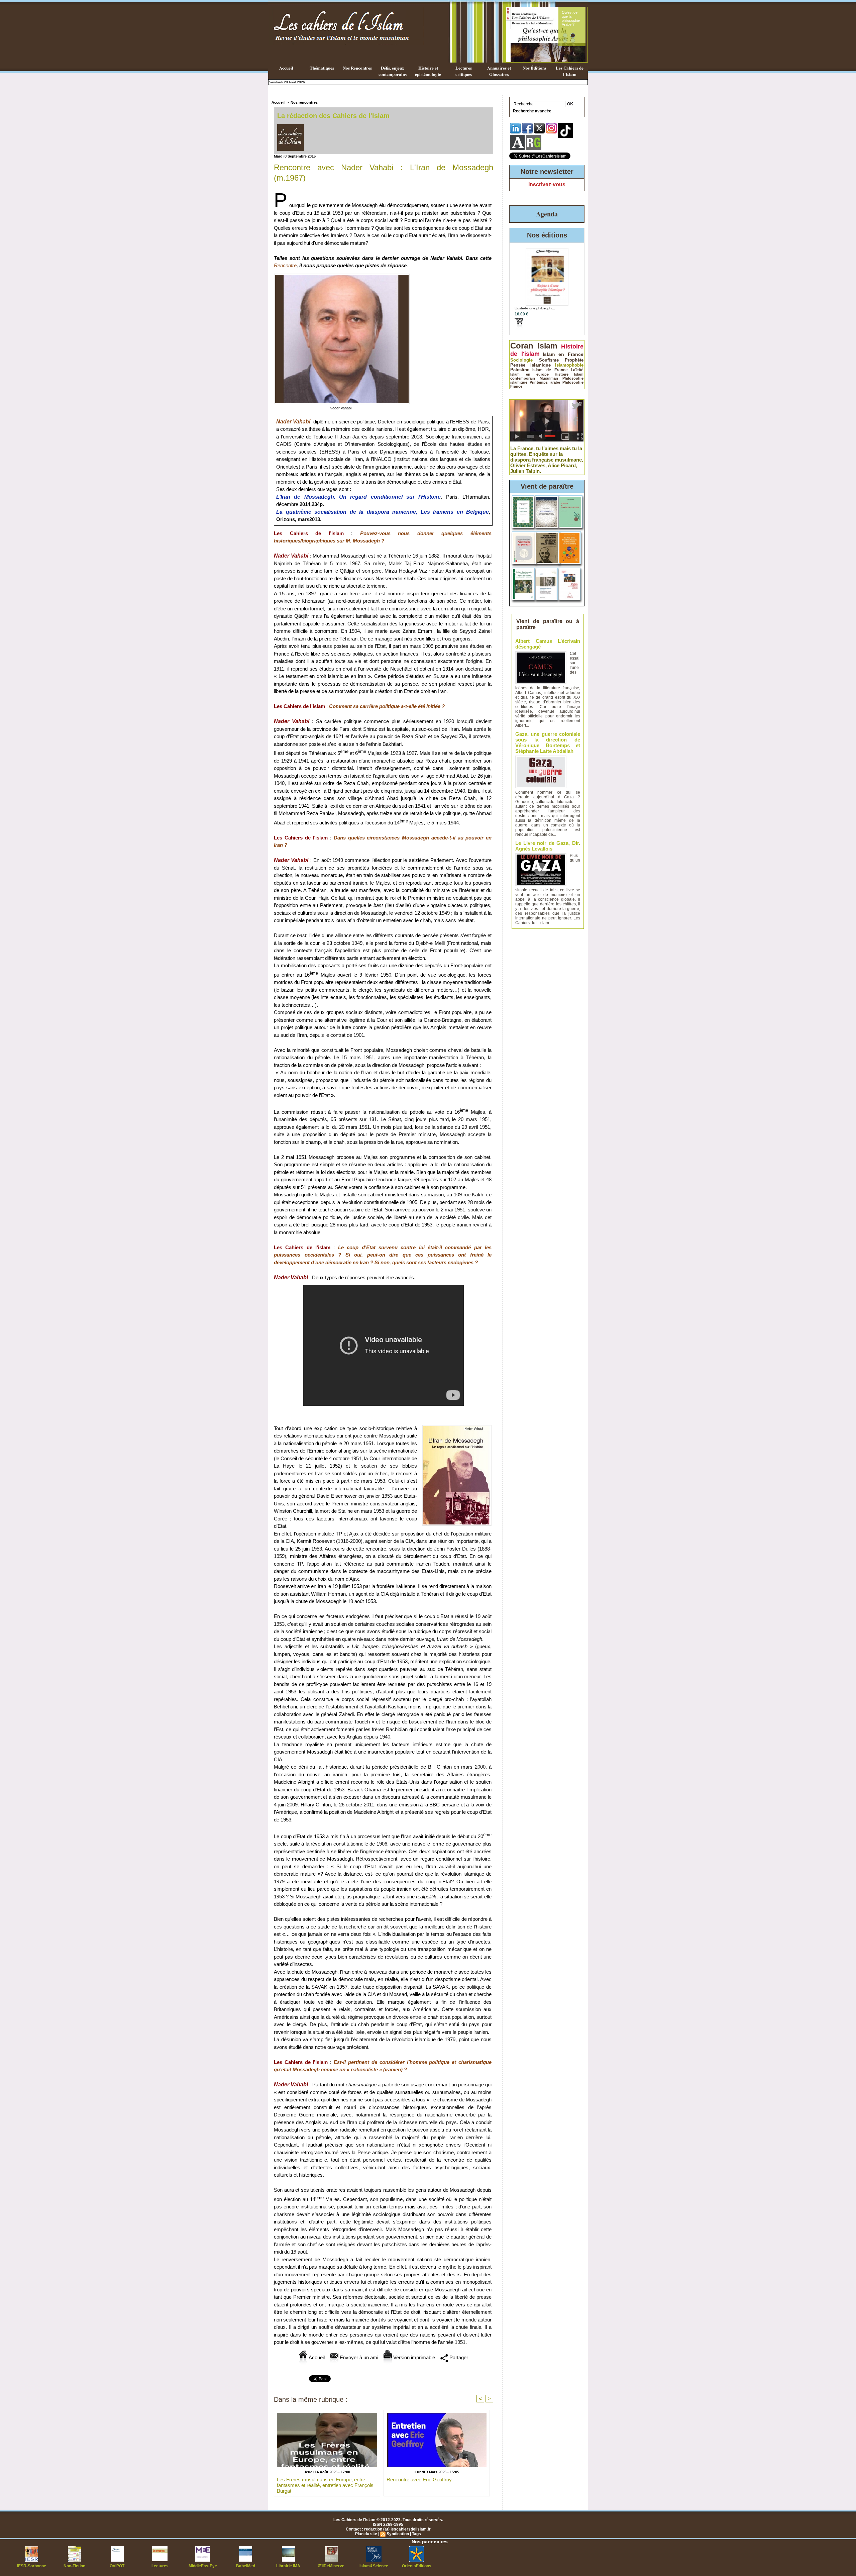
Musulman (549, 378)
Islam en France (563, 354)
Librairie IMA (288, 2566)
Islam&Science (374, 2566)
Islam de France (550, 370)
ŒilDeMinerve (331, 2566)
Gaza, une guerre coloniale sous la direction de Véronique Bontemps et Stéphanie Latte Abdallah (548, 742)
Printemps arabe (545, 382)
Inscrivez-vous (547, 184)
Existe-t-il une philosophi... (535, 308)
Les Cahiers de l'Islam (570, 71)
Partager (458, 2357)
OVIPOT (117, 2566)
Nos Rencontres (357, 68)
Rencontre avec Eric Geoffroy (419, 2480)
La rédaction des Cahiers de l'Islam (333, 116)
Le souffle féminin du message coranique (570, 18)
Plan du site (366, 2534)
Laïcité (577, 370)
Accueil (286, 68)
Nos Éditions (534, 68)
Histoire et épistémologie (428, 71)
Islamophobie (569, 365)
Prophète (574, 360)
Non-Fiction (74, 2566)
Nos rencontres (304, 102)
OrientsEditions (417, 2566)
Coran (522, 346)
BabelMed (246, 2566)
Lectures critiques (464, 71)
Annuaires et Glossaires (499, 71)
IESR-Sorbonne (32, 2566)
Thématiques (322, 68)
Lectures (160, 2566)
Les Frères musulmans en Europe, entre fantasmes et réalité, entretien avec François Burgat (325, 2485)
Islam (547, 346)
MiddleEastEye (203, 2566)
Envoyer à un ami (358, 2357)
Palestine (520, 370)
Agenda (547, 214)
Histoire (562, 374)
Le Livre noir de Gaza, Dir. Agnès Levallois (548, 846)
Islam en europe (529, 374)
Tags (416, 2534)
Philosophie (573, 382)
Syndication (398, 2534)
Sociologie (521, 360)
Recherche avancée (532, 111)
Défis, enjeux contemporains (393, 71)
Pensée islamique (530, 365)
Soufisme (549, 360)
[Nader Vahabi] (342, 276)
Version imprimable (413, 2357)
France (516, 386)
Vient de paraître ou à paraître (548, 624)
